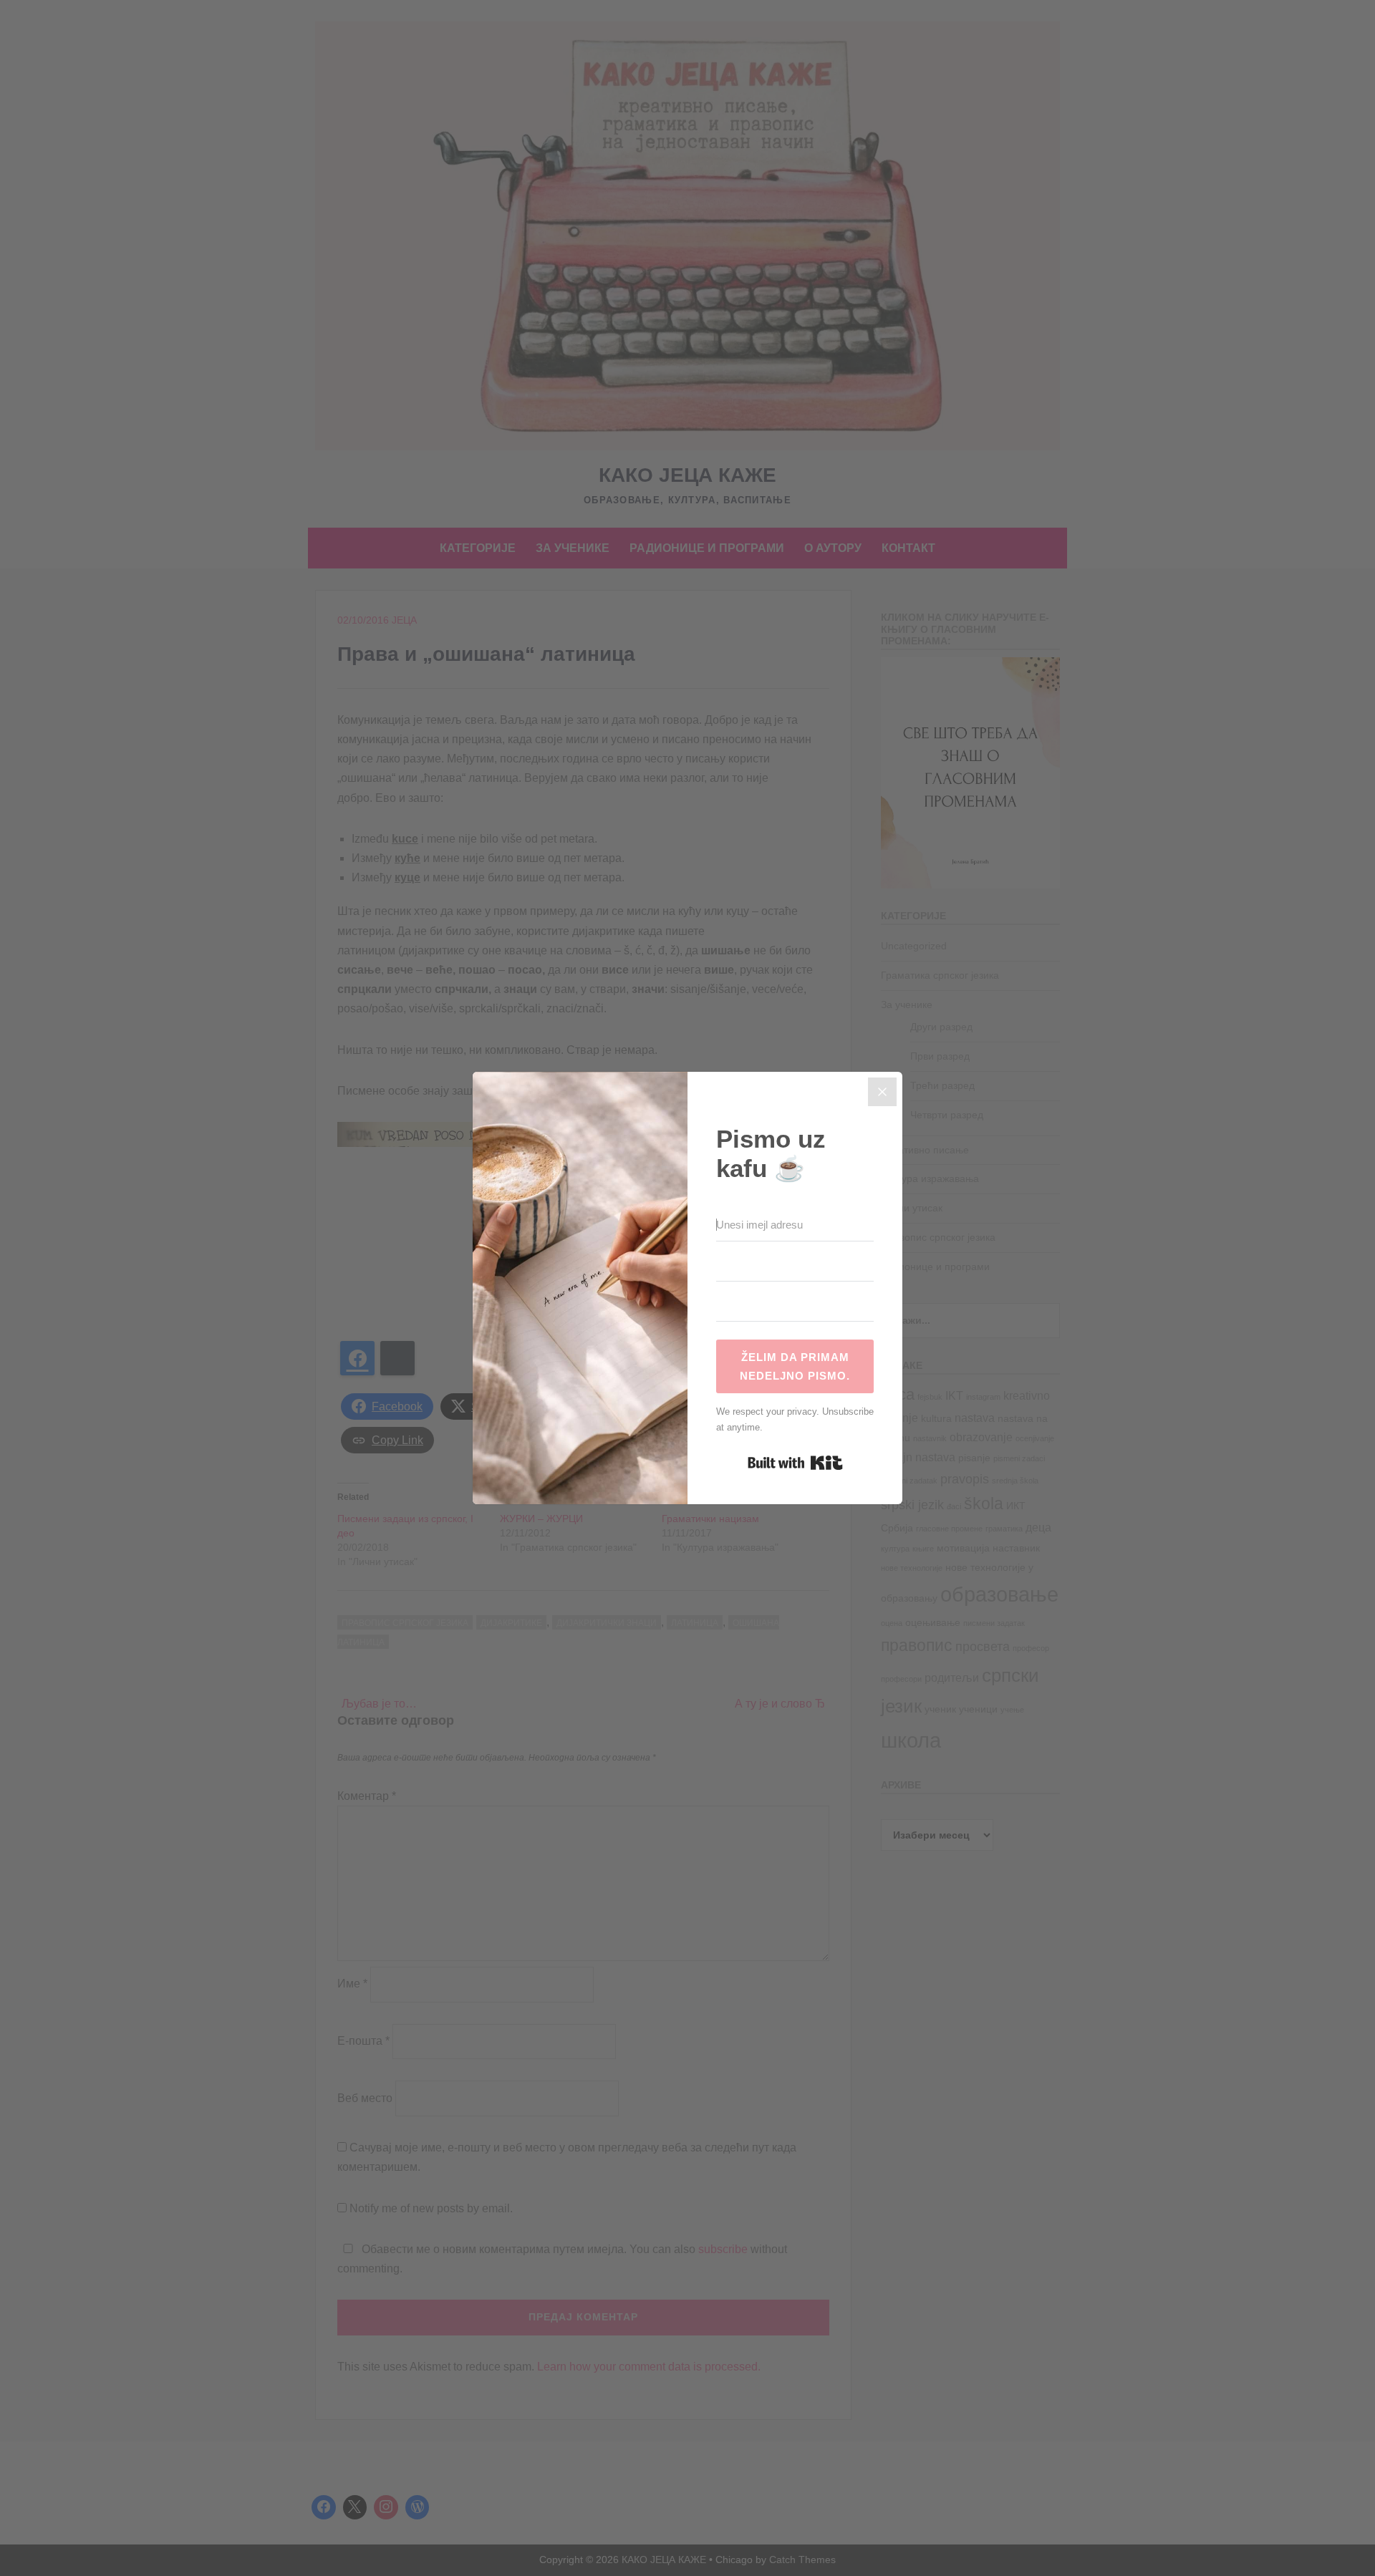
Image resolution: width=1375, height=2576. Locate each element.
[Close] (882, 1092)
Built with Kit (795, 1463)
